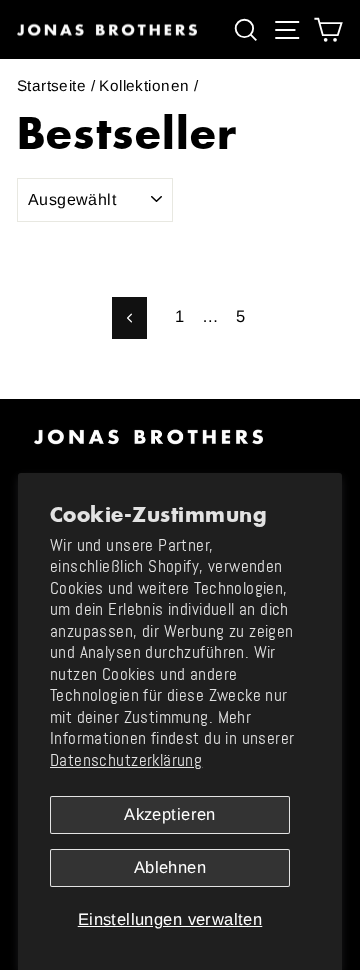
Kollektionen (144, 85)
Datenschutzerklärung (126, 760)
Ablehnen (170, 867)
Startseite (51, 85)
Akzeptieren (170, 814)
